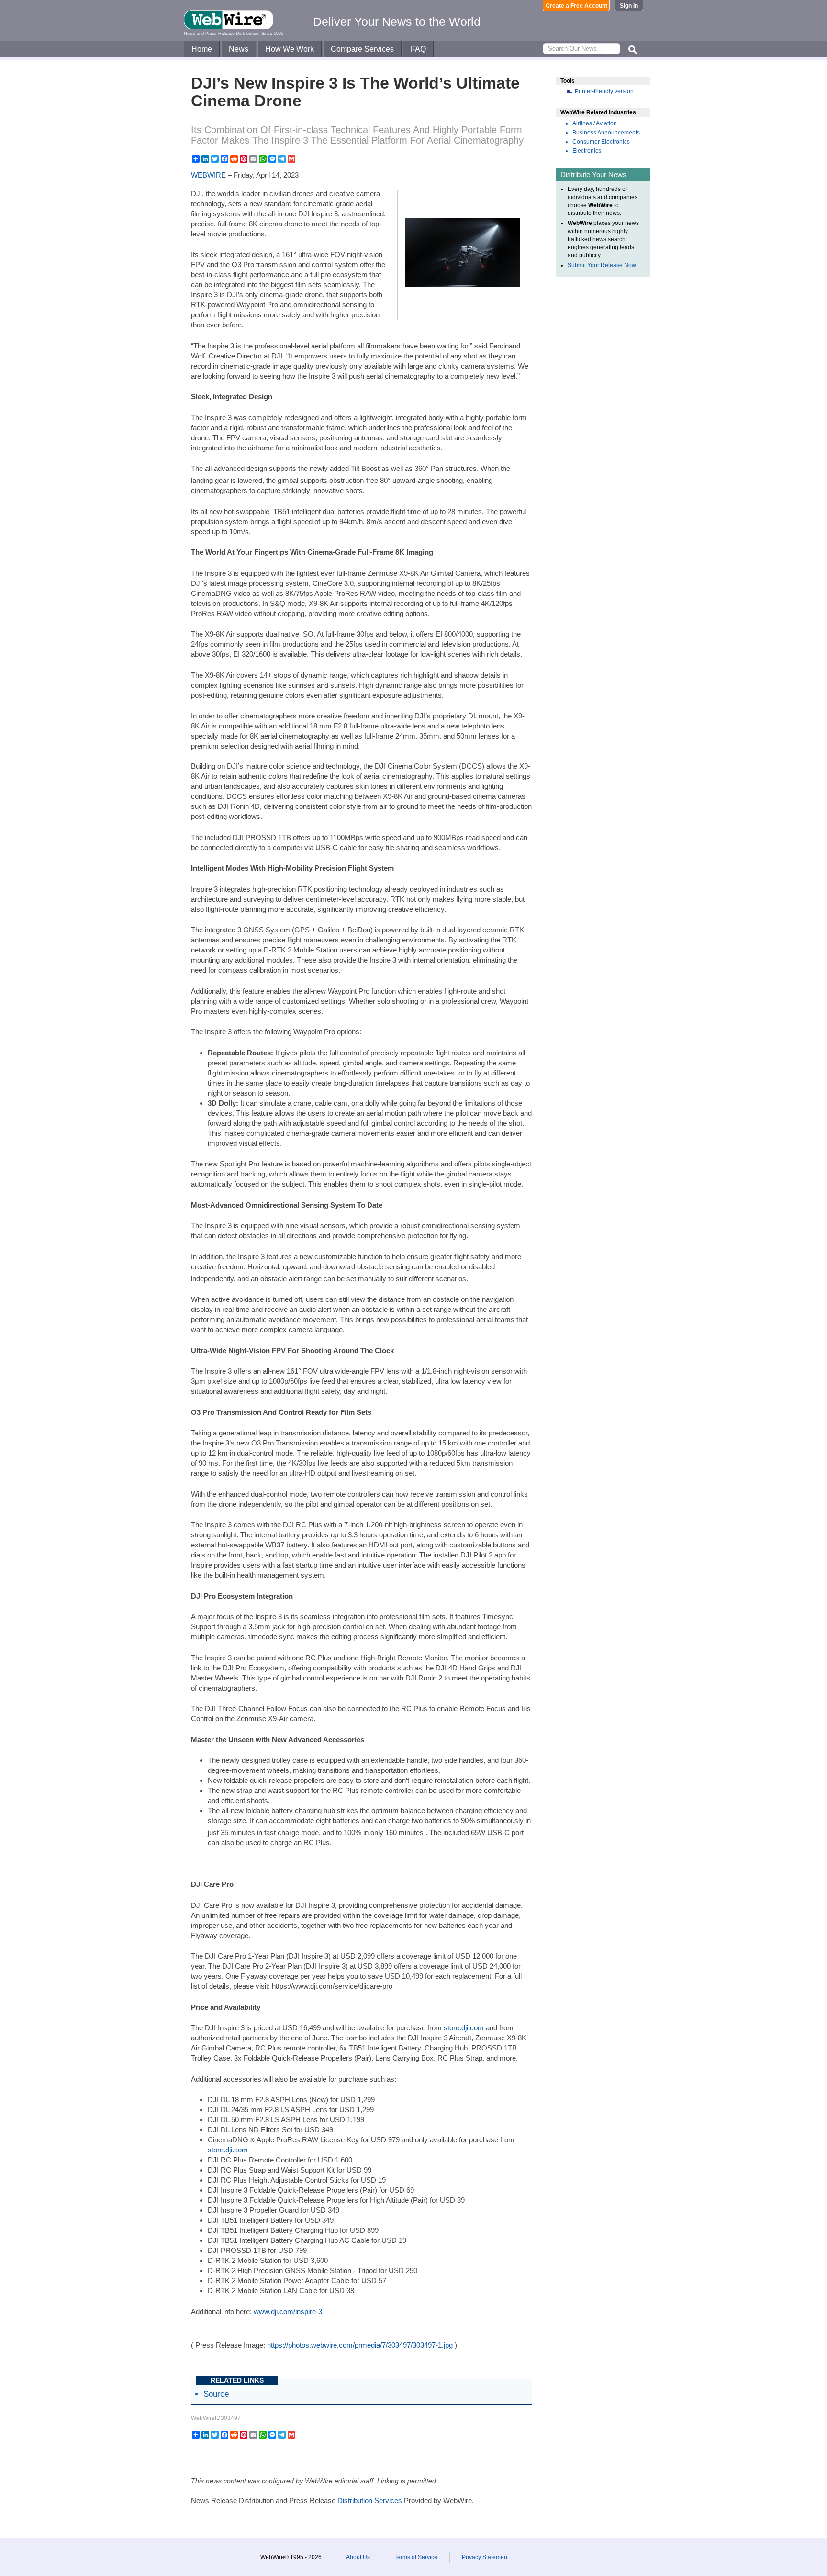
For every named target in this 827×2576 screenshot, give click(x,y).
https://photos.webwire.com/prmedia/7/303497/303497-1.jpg (360, 2345)
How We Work (290, 49)
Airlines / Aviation (595, 123)
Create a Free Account (576, 6)
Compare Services (362, 49)
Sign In (629, 6)
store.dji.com (464, 2028)
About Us (358, 2557)
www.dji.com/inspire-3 (288, 2312)
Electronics (587, 151)
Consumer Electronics (601, 142)
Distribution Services (370, 2501)
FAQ (418, 49)
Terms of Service (416, 2557)
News (239, 49)
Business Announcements (606, 133)
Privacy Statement (485, 2557)
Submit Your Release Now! (603, 265)
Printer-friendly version (604, 91)
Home (202, 49)
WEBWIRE (208, 175)
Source (216, 2394)
